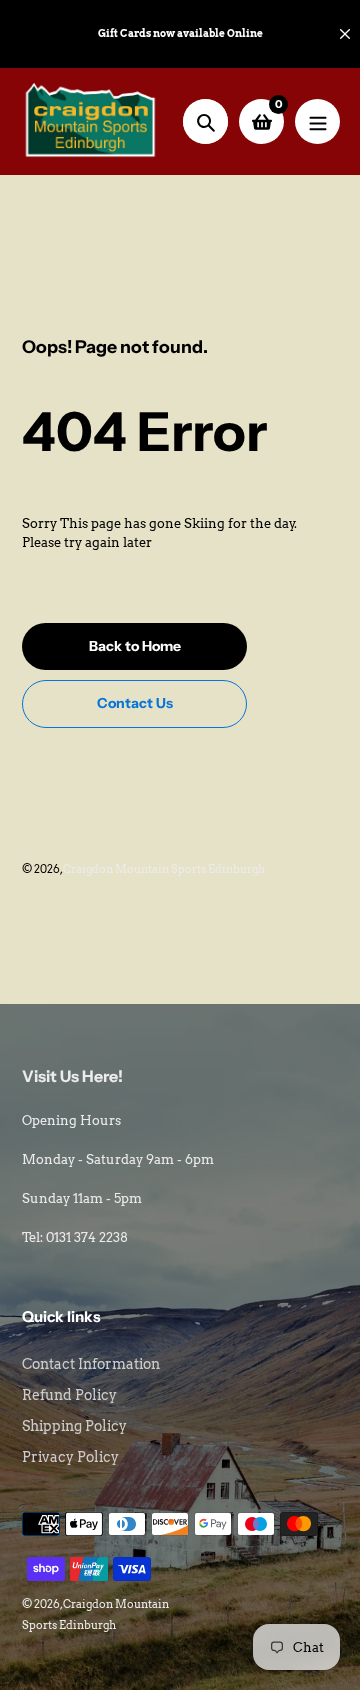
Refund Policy (69, 1395)
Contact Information (91, 1364)
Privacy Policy (70, 1457)
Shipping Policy (74, 1426)
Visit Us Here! (72, 1076)
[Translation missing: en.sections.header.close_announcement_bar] (345, 34)
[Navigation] (317, 121)
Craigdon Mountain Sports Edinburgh (164, 869)
